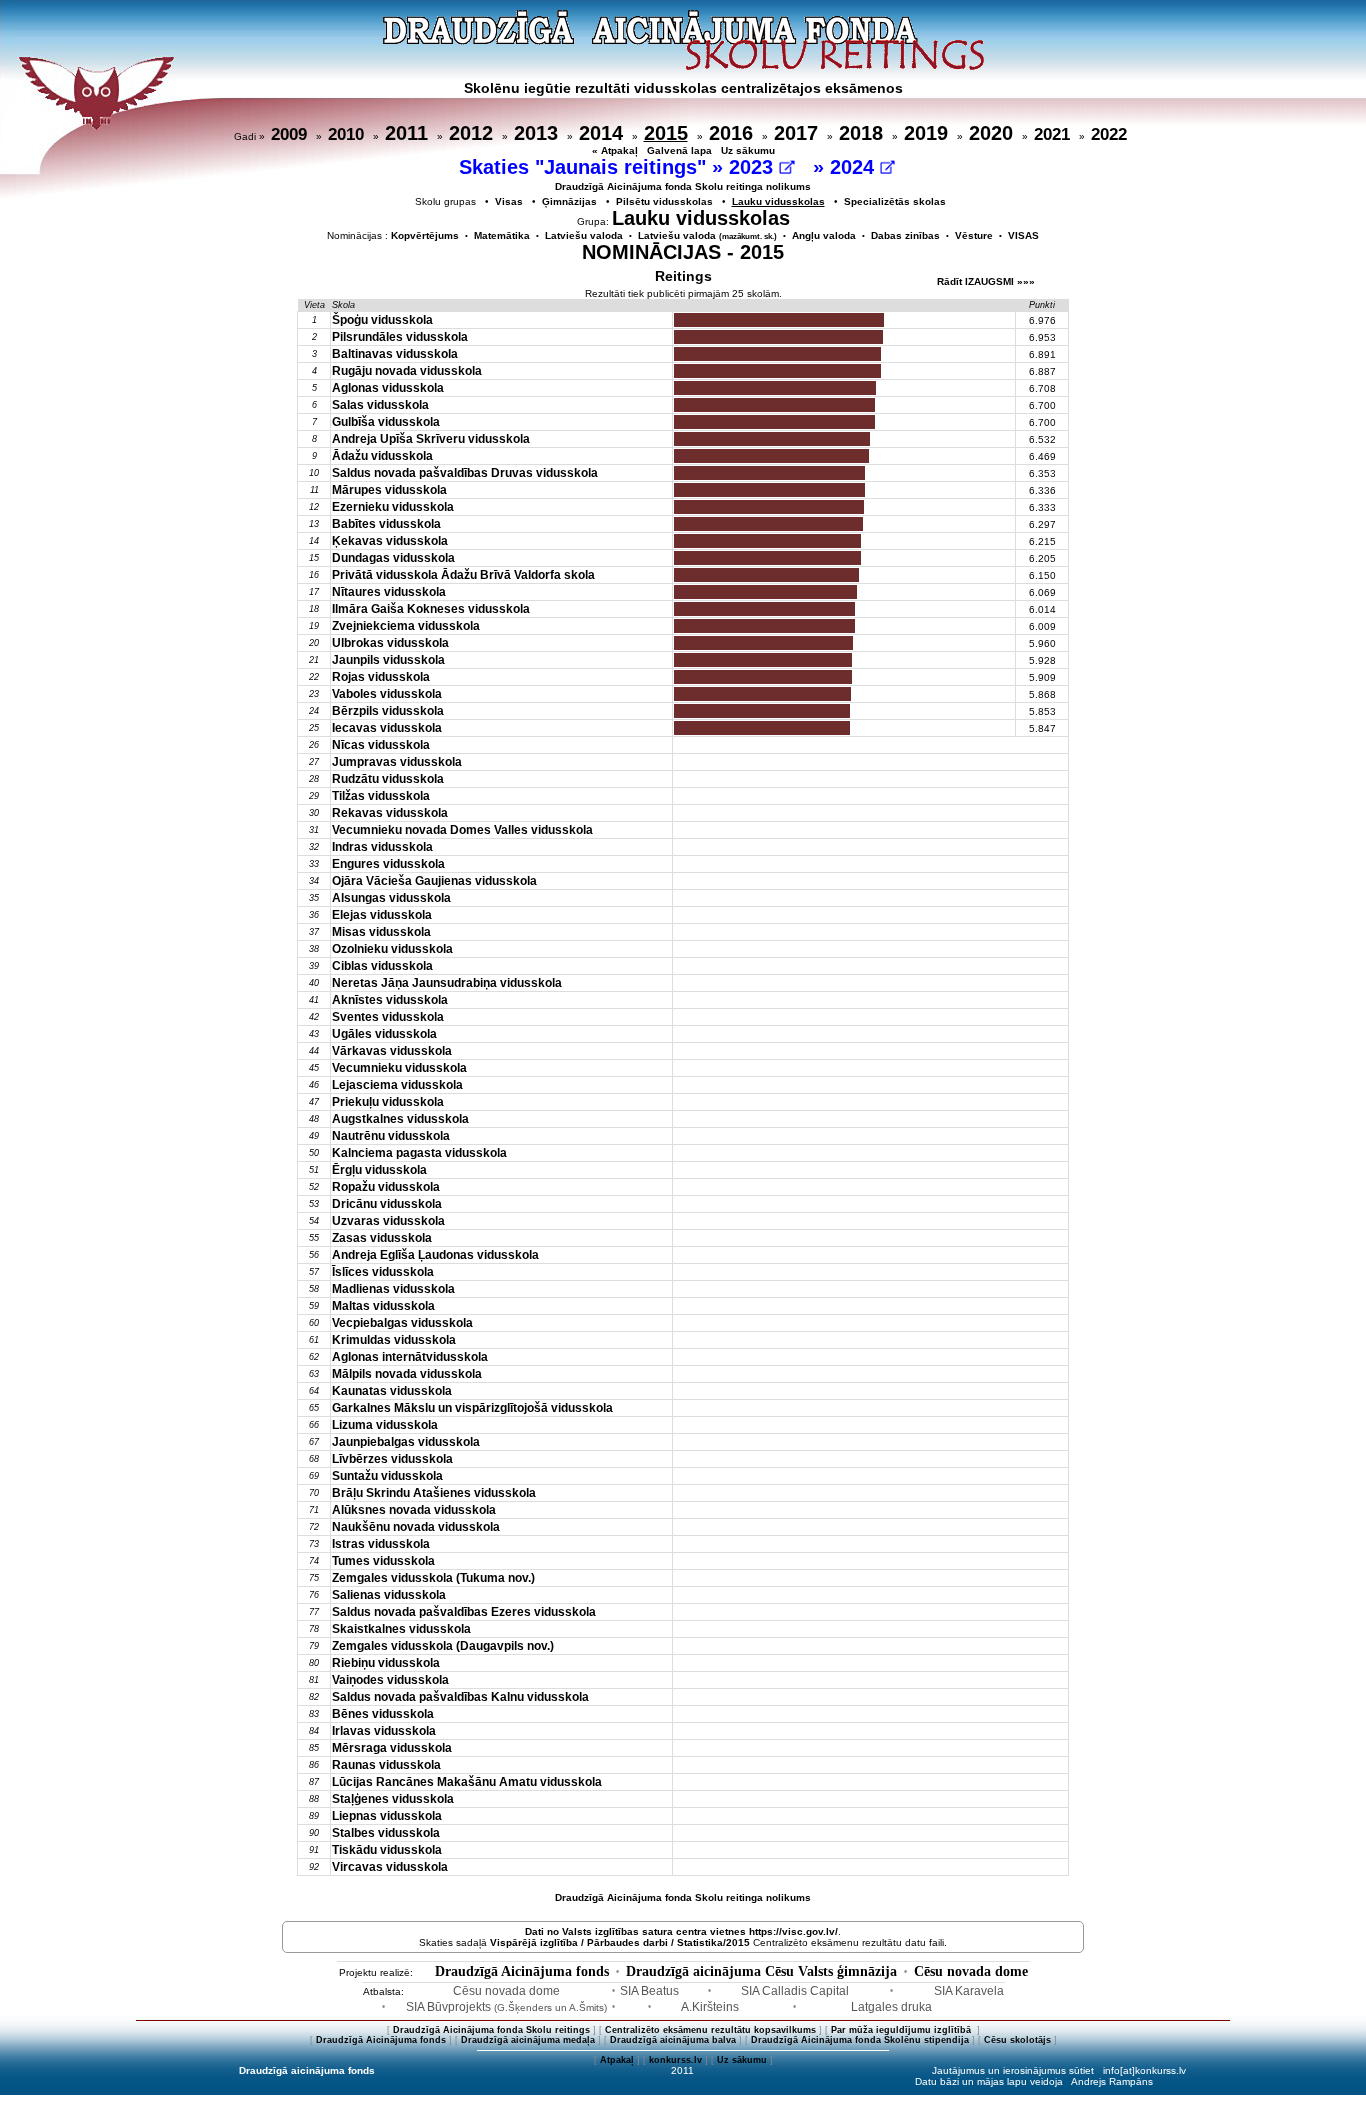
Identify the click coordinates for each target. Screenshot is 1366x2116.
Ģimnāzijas (569, 201)
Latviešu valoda (584, 235)
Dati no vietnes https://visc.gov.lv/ (681, 1931)
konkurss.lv (675, 2060)
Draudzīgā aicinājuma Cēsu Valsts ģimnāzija (761, 1971)
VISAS (1023, 235)
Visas (509, 201)
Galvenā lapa (679, 150)
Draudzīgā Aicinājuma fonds (522, 1971)
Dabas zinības (905, 235)
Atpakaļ (617, 2060)
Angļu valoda (824, 235)
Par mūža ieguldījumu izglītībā (902, 2030)
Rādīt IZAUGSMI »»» (986, 281)
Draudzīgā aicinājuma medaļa (528, 2040)
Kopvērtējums (425, 235)
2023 (754, 167)
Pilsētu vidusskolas (664, 201)
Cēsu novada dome (971, 1971)
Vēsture (974, 235)
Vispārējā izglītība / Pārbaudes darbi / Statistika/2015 (620, 1942)
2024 (855, 167)
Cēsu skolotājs (1017, 2040)
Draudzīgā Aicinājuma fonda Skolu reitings (491, 2030)
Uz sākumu (748, 150)
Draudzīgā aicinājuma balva (673, 2040)
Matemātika (502, 235)
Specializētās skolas (895, 201)
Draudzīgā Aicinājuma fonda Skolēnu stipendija (860, 2040)
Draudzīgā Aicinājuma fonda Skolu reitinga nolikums (683, 186)
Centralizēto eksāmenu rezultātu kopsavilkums (710, 2030)
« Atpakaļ (615, 150)
